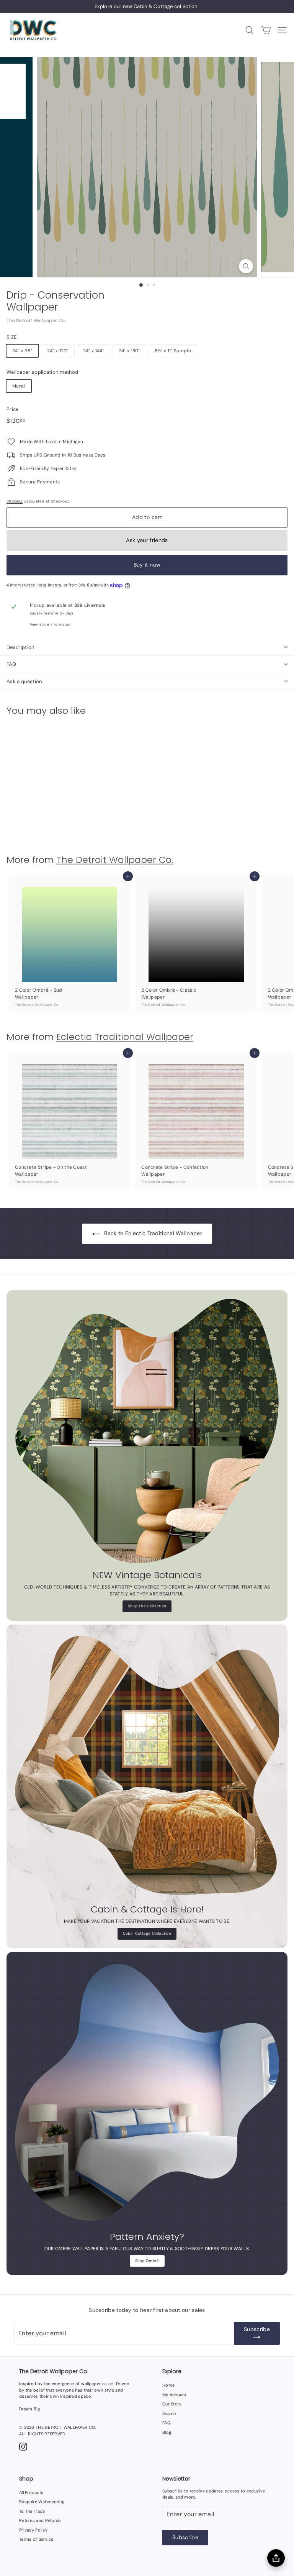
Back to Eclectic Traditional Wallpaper (153, 1233)
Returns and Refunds (41, 2520)
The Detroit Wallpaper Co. (36, 320)
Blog (167, 2432)
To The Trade (32, 2511)
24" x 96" (22, 351)
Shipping (15, 501)
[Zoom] (246, 266)
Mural (19, 386)
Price (13, 409)
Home (168, 2385)
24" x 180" (129, 351)
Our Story (172, 2404)
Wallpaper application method (42, 372)
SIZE (11, 337)
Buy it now (147, 565)
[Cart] (266, 30)
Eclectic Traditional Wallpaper (125, 1037)
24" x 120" (58, 351)
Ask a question (24, 681)
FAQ (11, 664)
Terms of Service (36, 2539)
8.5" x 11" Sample (173, 351)
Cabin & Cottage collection (165, 6)
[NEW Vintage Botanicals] (147, 1431)
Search (169, 2413)
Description (20, 647)
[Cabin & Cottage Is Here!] (147, 1765)
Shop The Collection (147, 1606)
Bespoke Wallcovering (42, 2502)
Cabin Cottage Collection (147, 1933)
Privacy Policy (33, 2530)
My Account (174, 2395)
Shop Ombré (147, 2261)
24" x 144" (94, 351)
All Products (31, 2492)
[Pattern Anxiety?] (147, 2093)
